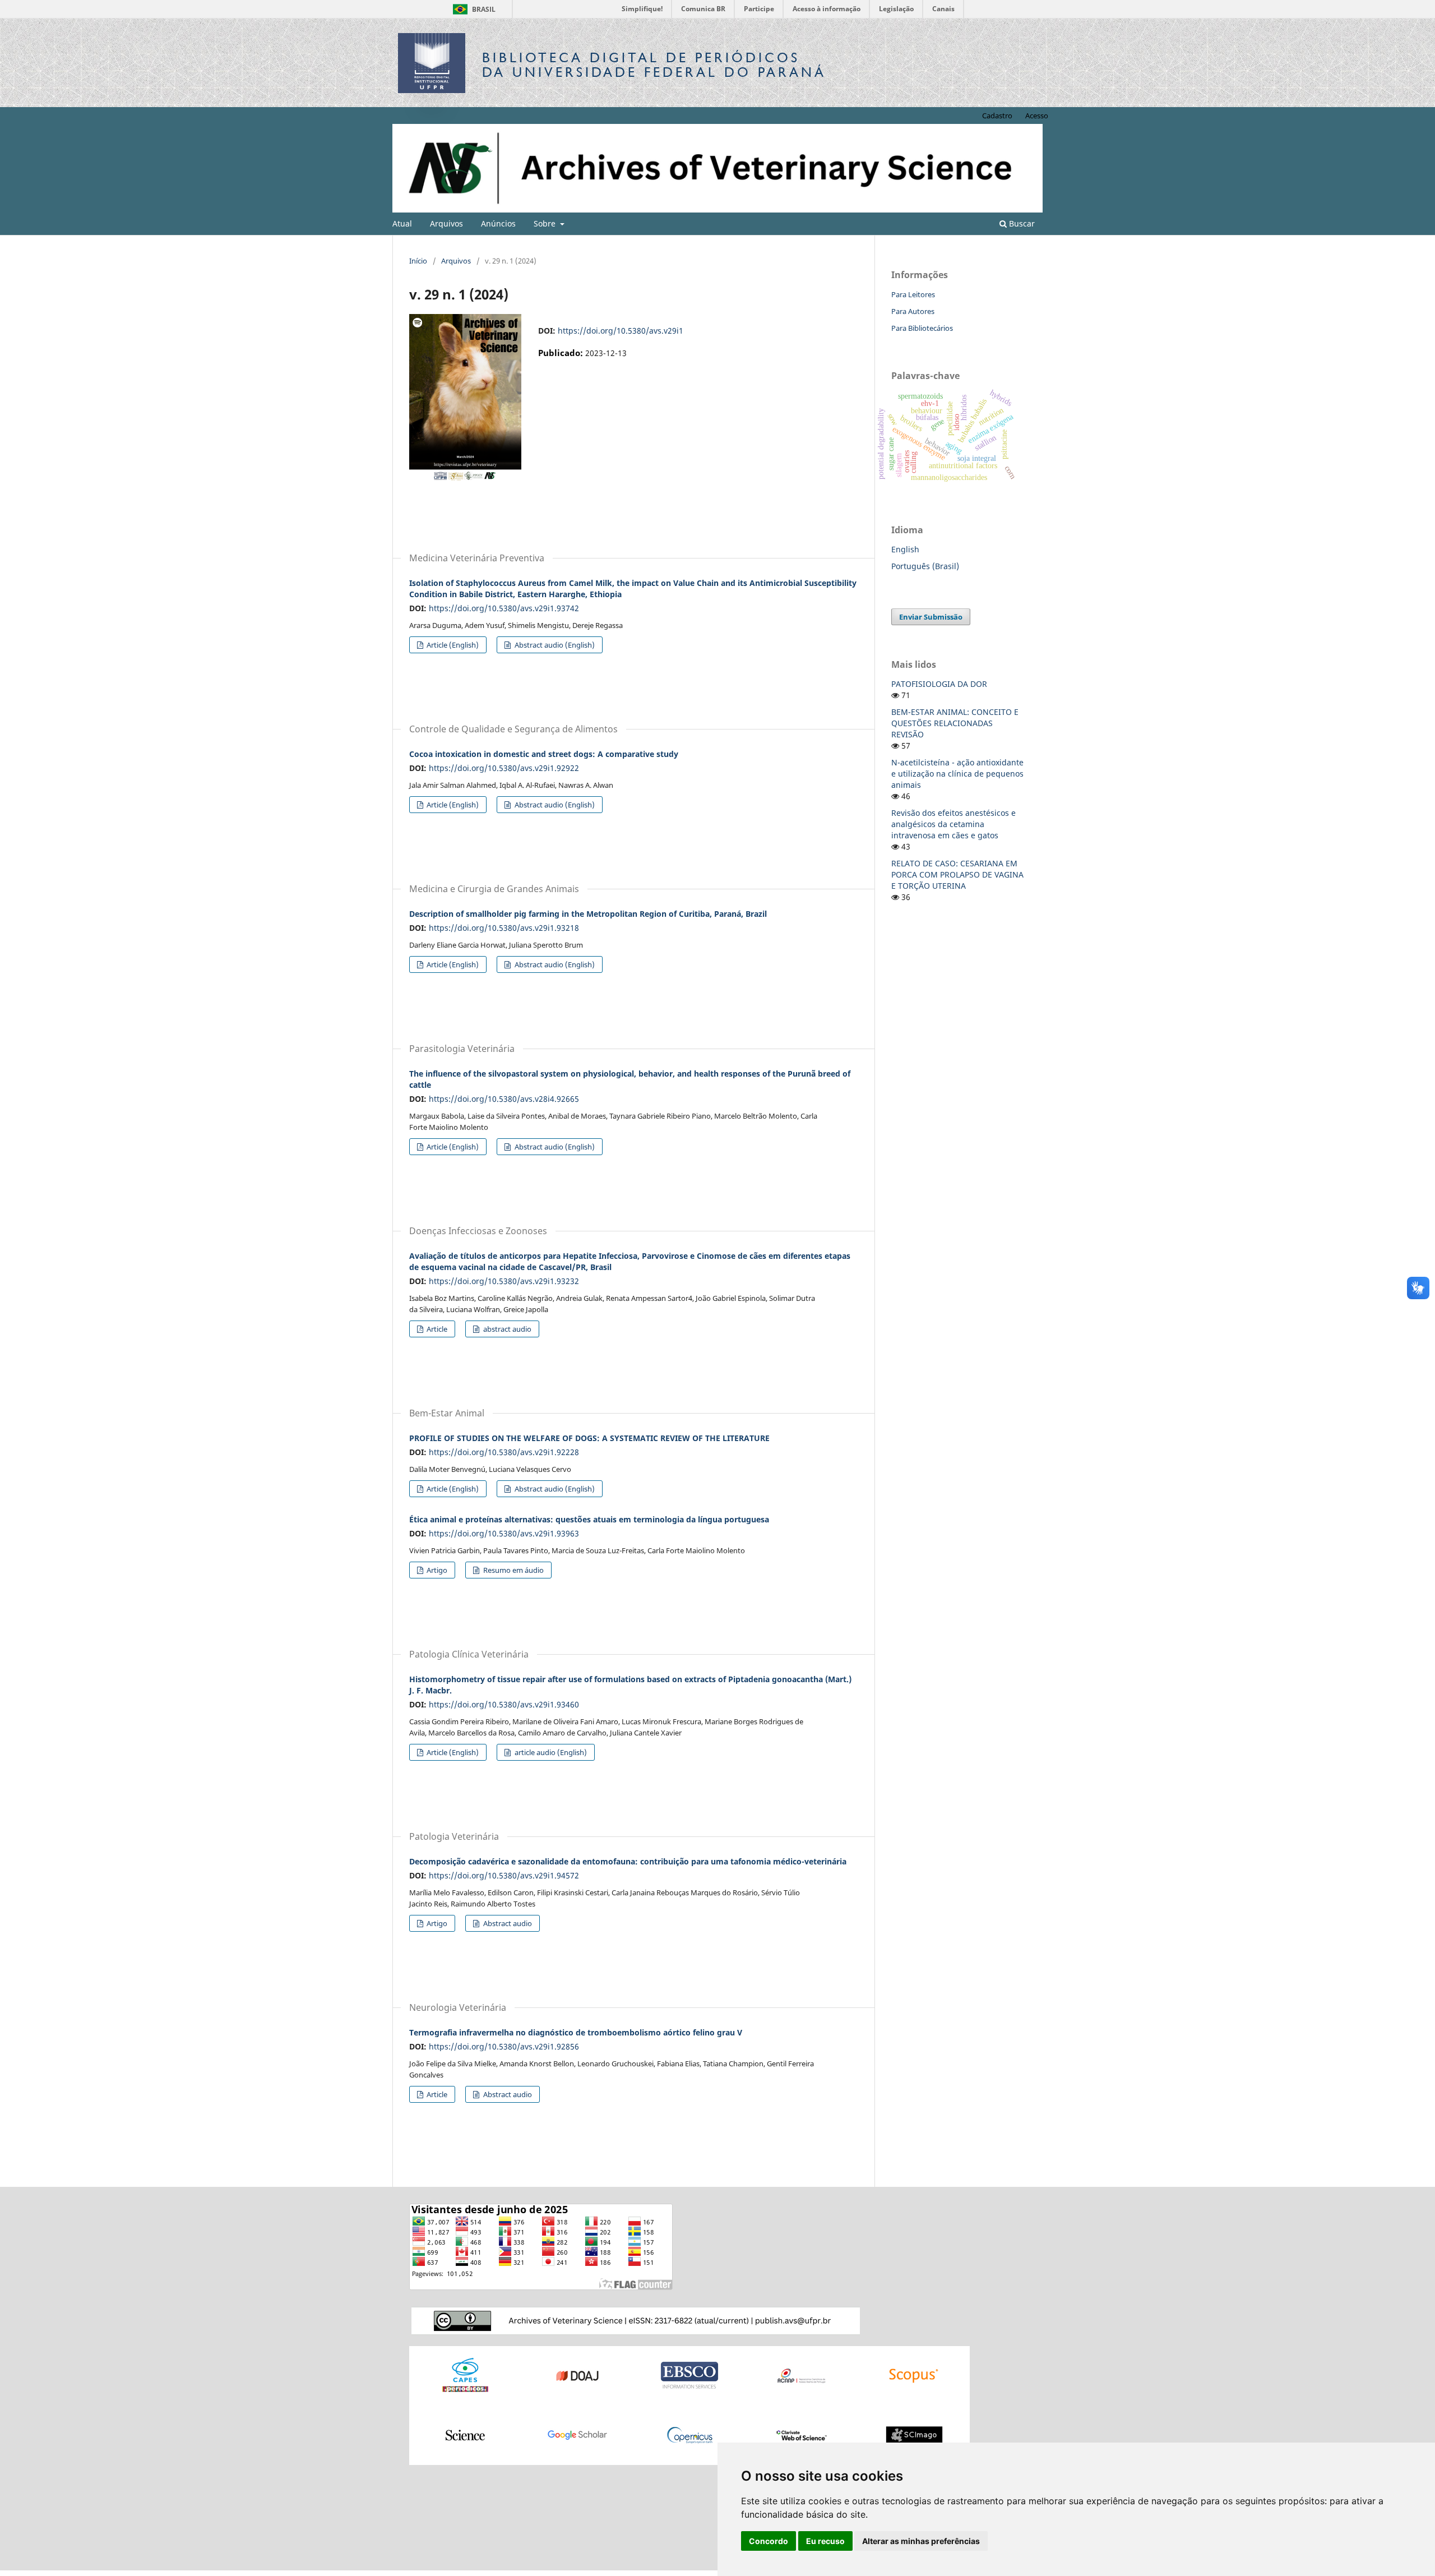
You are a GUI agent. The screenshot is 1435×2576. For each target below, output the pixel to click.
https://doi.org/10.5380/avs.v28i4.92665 (504, 1099)
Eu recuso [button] (825, 2541)
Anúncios (498, 223)
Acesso (1037, 116)
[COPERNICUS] (689, 2434)
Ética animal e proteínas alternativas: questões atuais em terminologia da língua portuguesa (589, 1519)
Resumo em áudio (513, 1570)
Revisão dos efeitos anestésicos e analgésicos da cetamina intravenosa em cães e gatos (953, 824)
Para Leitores (913, 294)
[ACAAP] (802, 2375)
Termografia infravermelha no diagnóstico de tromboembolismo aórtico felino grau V (576, 2032)
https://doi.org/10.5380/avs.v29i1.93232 (504, 1281)
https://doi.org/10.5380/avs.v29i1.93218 (504, 928)
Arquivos (446, 223)
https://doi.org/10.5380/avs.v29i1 (621, 331)
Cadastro (997, 116)
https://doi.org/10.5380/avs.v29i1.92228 (504, 1452)
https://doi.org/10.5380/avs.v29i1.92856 (504, 2046)
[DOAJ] (577, 2375)
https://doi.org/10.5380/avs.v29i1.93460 (504, 1704)
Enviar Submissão (931, 617)
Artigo (436, 1570)
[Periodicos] (465, 2375)
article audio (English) (550, 1752)
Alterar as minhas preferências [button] (921, 2541)
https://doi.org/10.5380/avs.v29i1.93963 (504, 1533)
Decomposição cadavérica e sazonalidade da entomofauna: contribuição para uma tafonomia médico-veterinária (628, 1861)
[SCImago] (914, 2434)
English (905, 549)
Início (418, 261)
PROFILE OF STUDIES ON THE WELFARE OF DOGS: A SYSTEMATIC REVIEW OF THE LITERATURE (589, 1438)
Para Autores (913, 311)
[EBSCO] (689, 2375)
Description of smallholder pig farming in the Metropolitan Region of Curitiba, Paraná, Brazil (588, 914)
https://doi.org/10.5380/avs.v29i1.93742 (504, 608)
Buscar (1021, 223)
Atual (402, 223)
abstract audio (506, 1329)
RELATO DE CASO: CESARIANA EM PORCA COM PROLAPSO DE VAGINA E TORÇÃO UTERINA (957, 874)
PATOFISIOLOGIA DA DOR (939, 684)
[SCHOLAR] (577, 2434)
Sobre (546, 223)
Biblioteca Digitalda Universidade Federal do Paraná (654, 65)
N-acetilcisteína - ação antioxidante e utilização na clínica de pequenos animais (957, 774)
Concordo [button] (769, 2541)
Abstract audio (507, 1923)
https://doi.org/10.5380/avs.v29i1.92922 (504, 768)
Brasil (472, 9)
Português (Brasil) (925, 566)
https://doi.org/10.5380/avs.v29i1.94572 (504, 1875)
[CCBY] (636, 2320)
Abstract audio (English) (554, 645)
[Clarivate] (802, 2434)
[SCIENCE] (465, 2434)
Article (436, 1329)
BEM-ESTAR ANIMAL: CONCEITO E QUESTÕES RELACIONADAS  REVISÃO (955, 723)
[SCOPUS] (914, 2375)
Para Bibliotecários (922, 328)
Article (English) (452, 645)
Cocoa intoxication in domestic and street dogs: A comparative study (544, 754)
